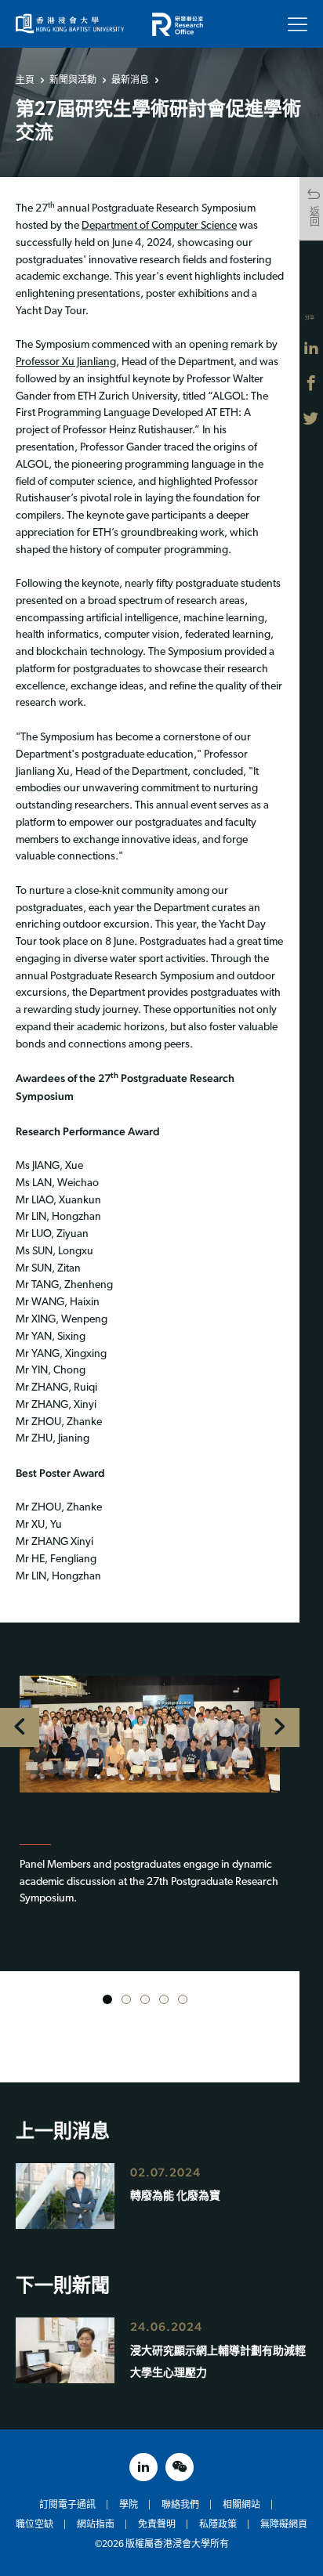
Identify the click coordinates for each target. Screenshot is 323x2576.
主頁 (25, 80)
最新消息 (130, 80)
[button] (107, 1999)
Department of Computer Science (159, 226)
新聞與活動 (73, 80)
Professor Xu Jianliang (66, 362)
